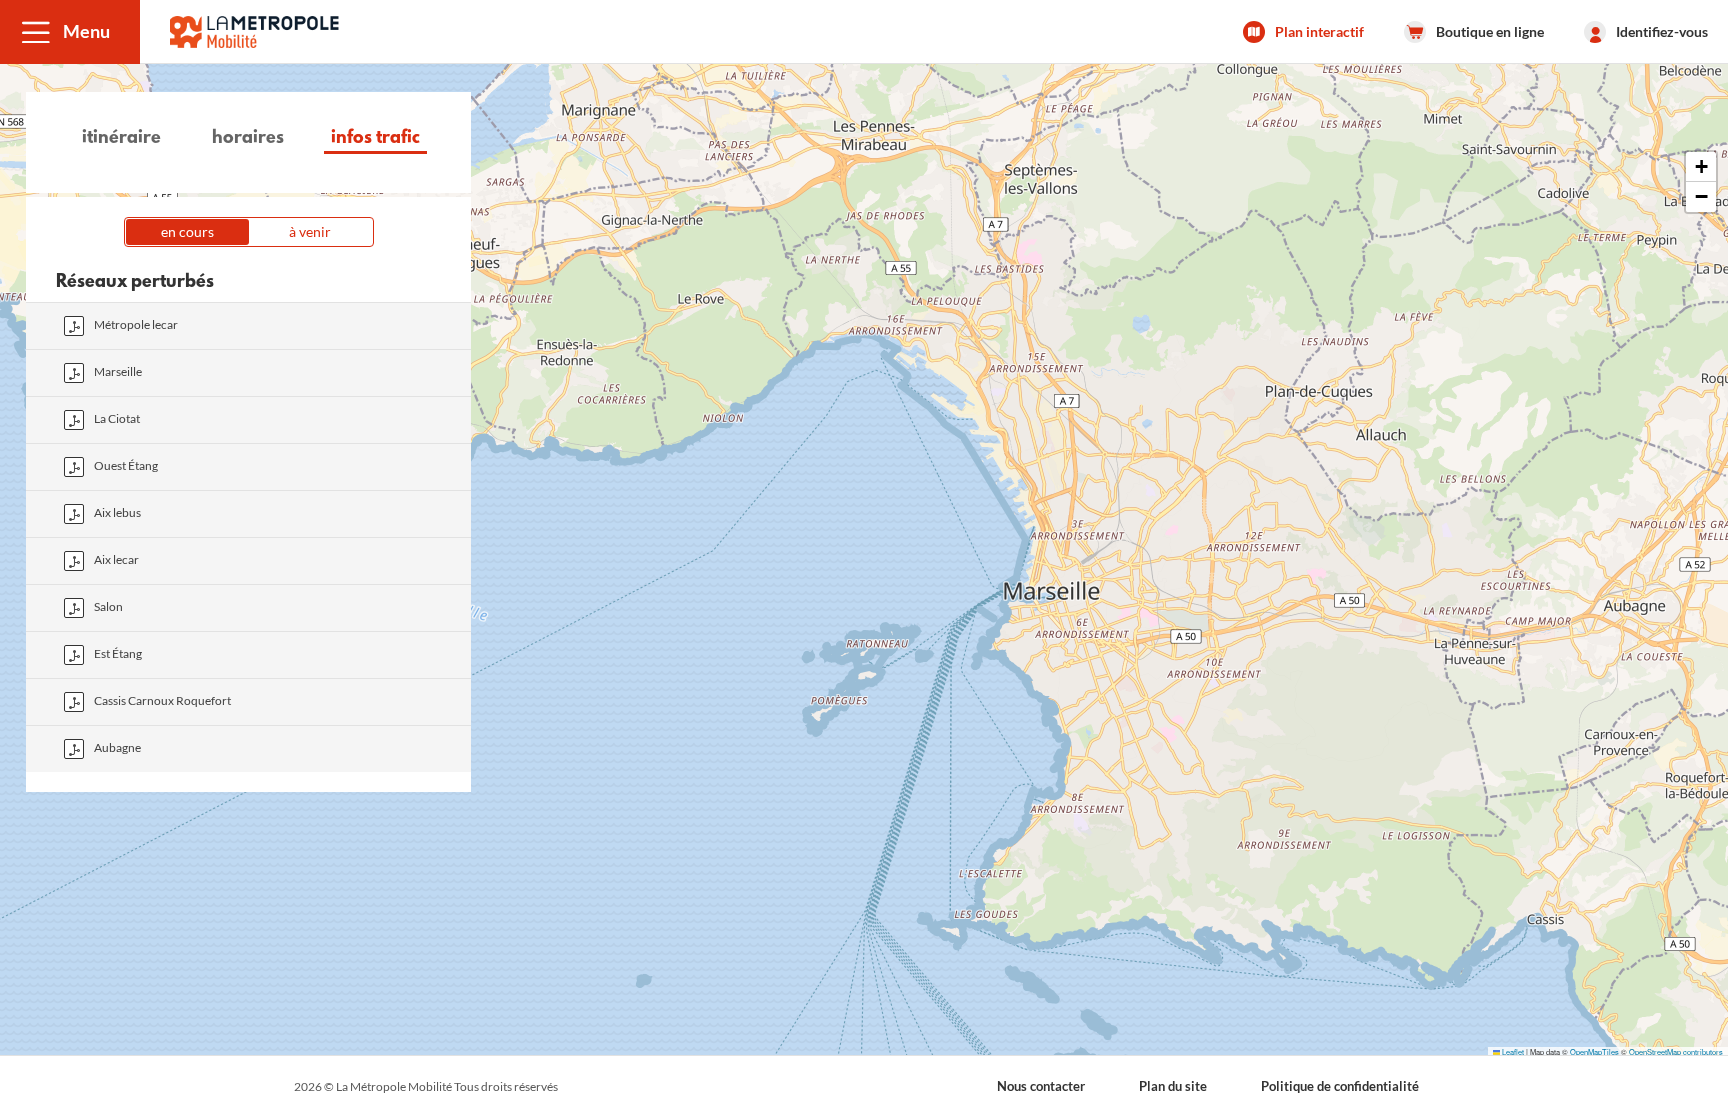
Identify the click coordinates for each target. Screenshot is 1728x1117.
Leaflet (1512, 1051)
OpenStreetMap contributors (1676, 1051)
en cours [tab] (187, 231)
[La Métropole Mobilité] (254, 32)
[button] (70, 32)
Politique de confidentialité (1340, 1086)
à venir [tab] (310, 231)
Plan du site (1173, 1086)
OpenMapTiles (1594, 1051)
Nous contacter (1041, 1086)
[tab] (121, 140)
